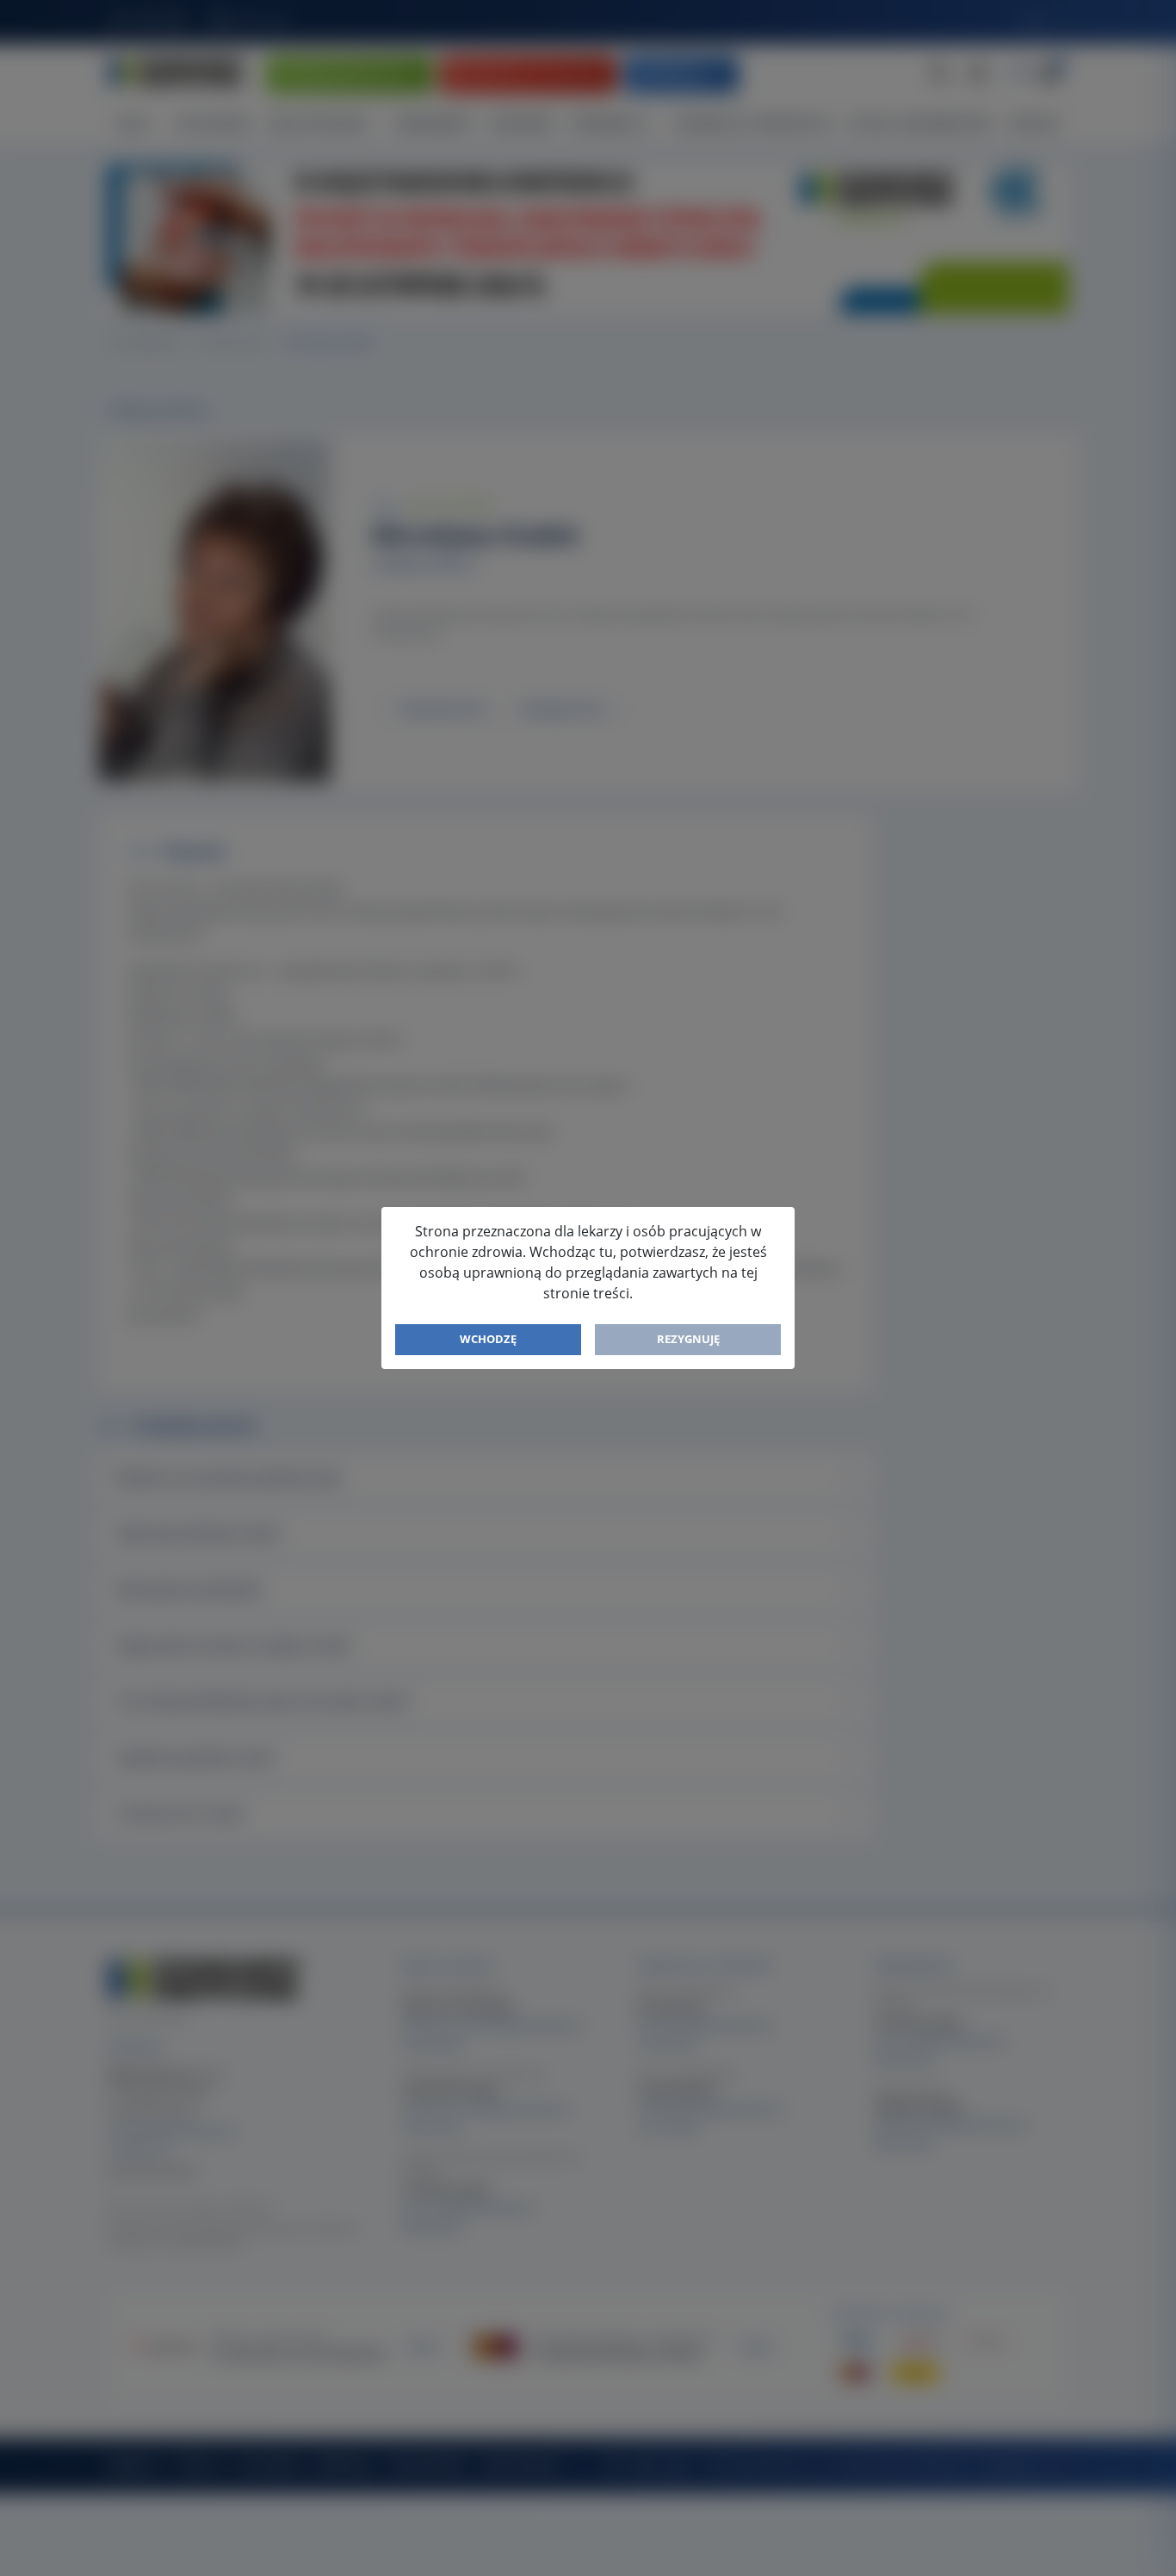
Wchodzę (488, 1339)
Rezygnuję (688, 1339)
